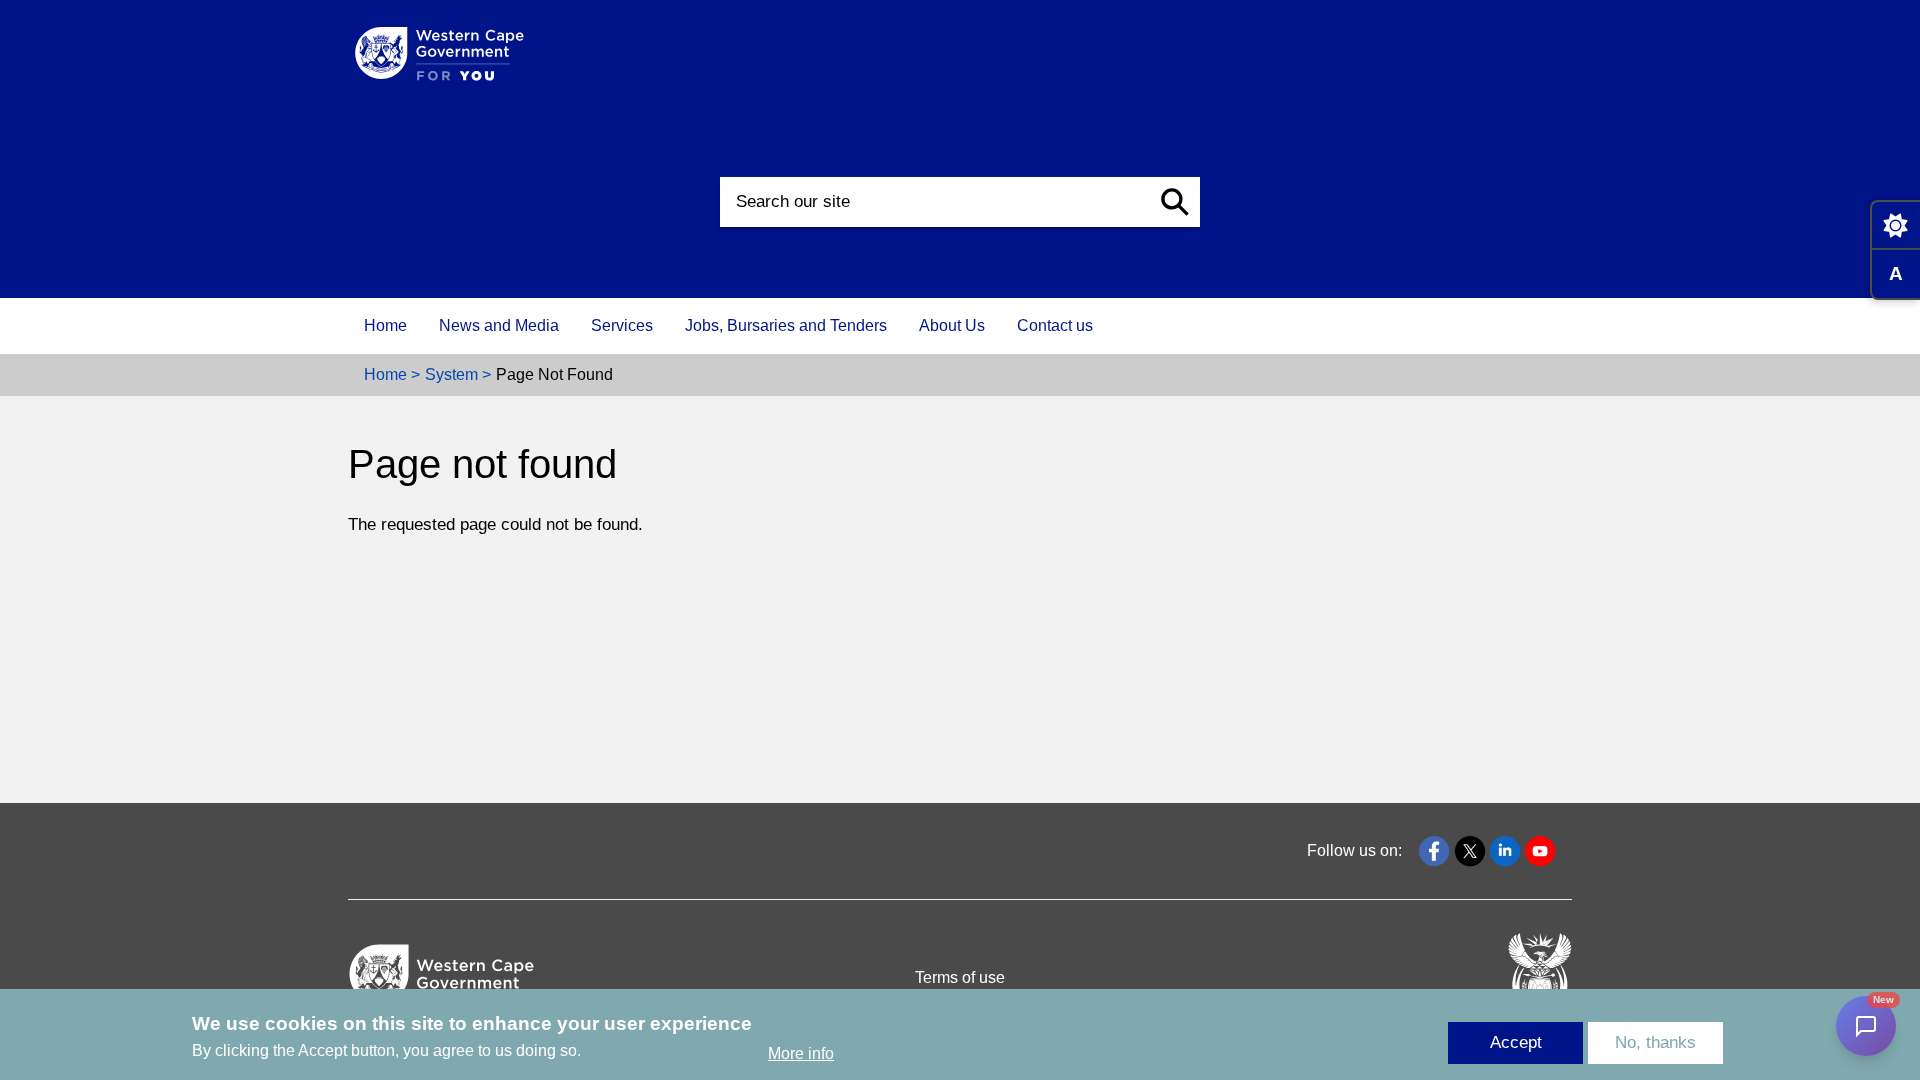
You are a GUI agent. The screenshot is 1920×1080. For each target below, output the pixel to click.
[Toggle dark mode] (1895, 225)
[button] (1175, 202)
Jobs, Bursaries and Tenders (786, 325)
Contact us (1055, 325)
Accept (1516, 1042)
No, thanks (1655, 1042)
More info (801, 1053)
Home (385, 325)
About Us (952, 325)
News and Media (499, 325)
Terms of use (960, 977)
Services (622, 325)
